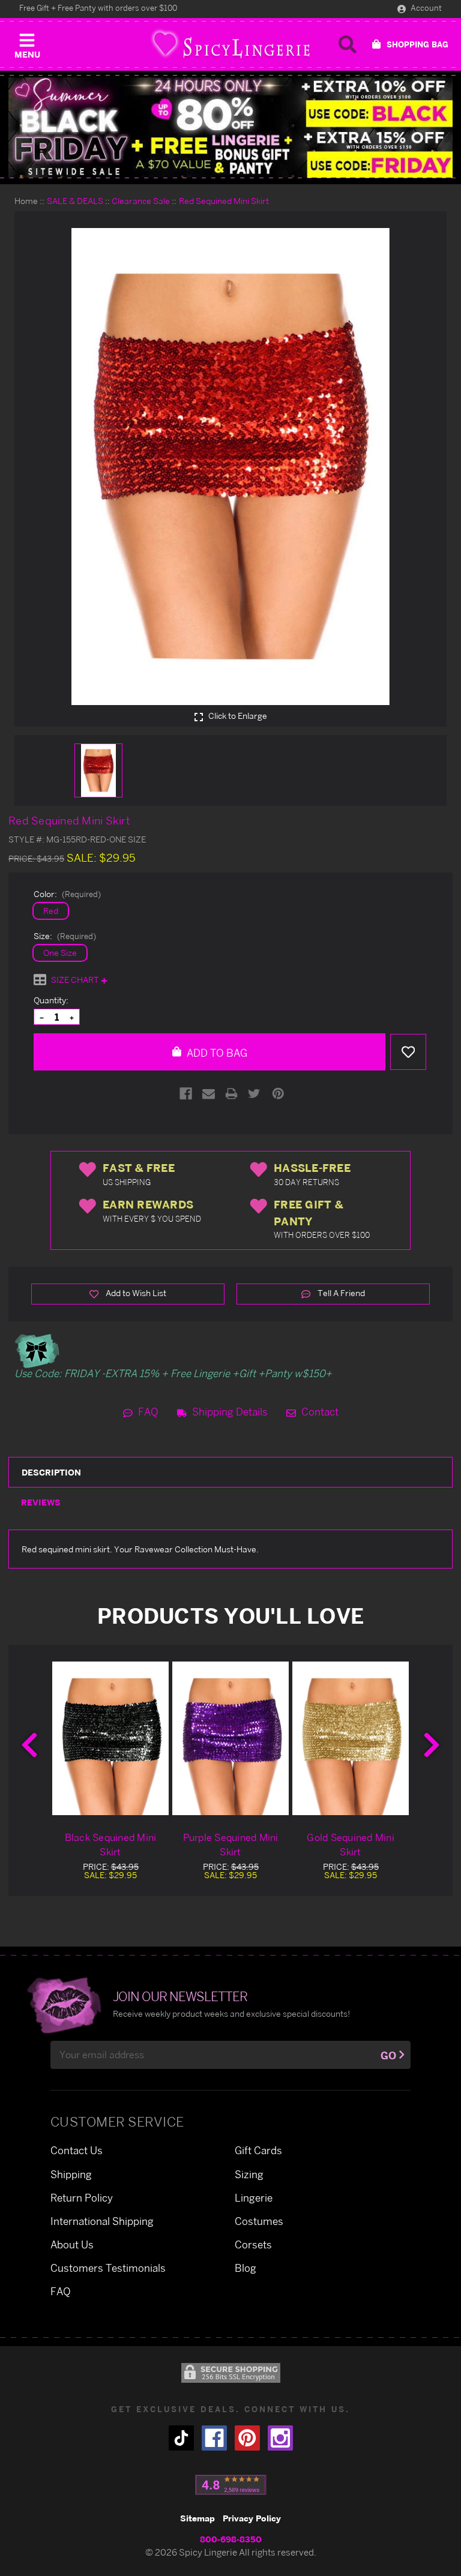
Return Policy (82, 2198)
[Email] (209, 1094)
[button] (27, 43)
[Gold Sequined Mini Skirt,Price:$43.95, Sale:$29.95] (351, 1738)
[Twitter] (254, 1094)
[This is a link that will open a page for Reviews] (231, 2485)
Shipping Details (229, 1412)
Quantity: (51, 1000)
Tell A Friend (340, 1293)
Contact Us (77, 2150)
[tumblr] (181, 2438)
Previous (29, 1745)
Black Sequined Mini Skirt (111, 1845)
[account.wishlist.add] (408, 1052)
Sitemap (197, 2518)
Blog (246, 2268)
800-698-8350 (231, 2539)
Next (432, 1745)
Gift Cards (258, 2150)
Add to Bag (216, 1053)
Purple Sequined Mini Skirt (231, 1845)
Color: (67, 894)
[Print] (231, 1094)
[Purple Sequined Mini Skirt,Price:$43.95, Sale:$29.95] (230, 1738)
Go (388, 2055)
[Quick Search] (348, 44)
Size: (65, 936)
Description (51, 1472)
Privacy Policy (252, 2518)
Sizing (249, 2174)
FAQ (147, 1412)
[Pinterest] (278, 1094)
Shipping (71, 2174)
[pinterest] (247, 2438)
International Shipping (102, 2221)
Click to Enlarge (237, 716)
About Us (72, 2244)
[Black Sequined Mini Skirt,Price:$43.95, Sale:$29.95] (110, 1738)
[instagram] (280, 2438)
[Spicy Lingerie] (230, 44)
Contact (319, 1412)
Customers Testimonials (108, 2268)
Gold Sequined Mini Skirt (351, 1845)
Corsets (253, 2244)
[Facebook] (186, 1094)
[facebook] (214, 2438)
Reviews (41, 1502)
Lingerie (254, 2198)
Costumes (259, 2221)
